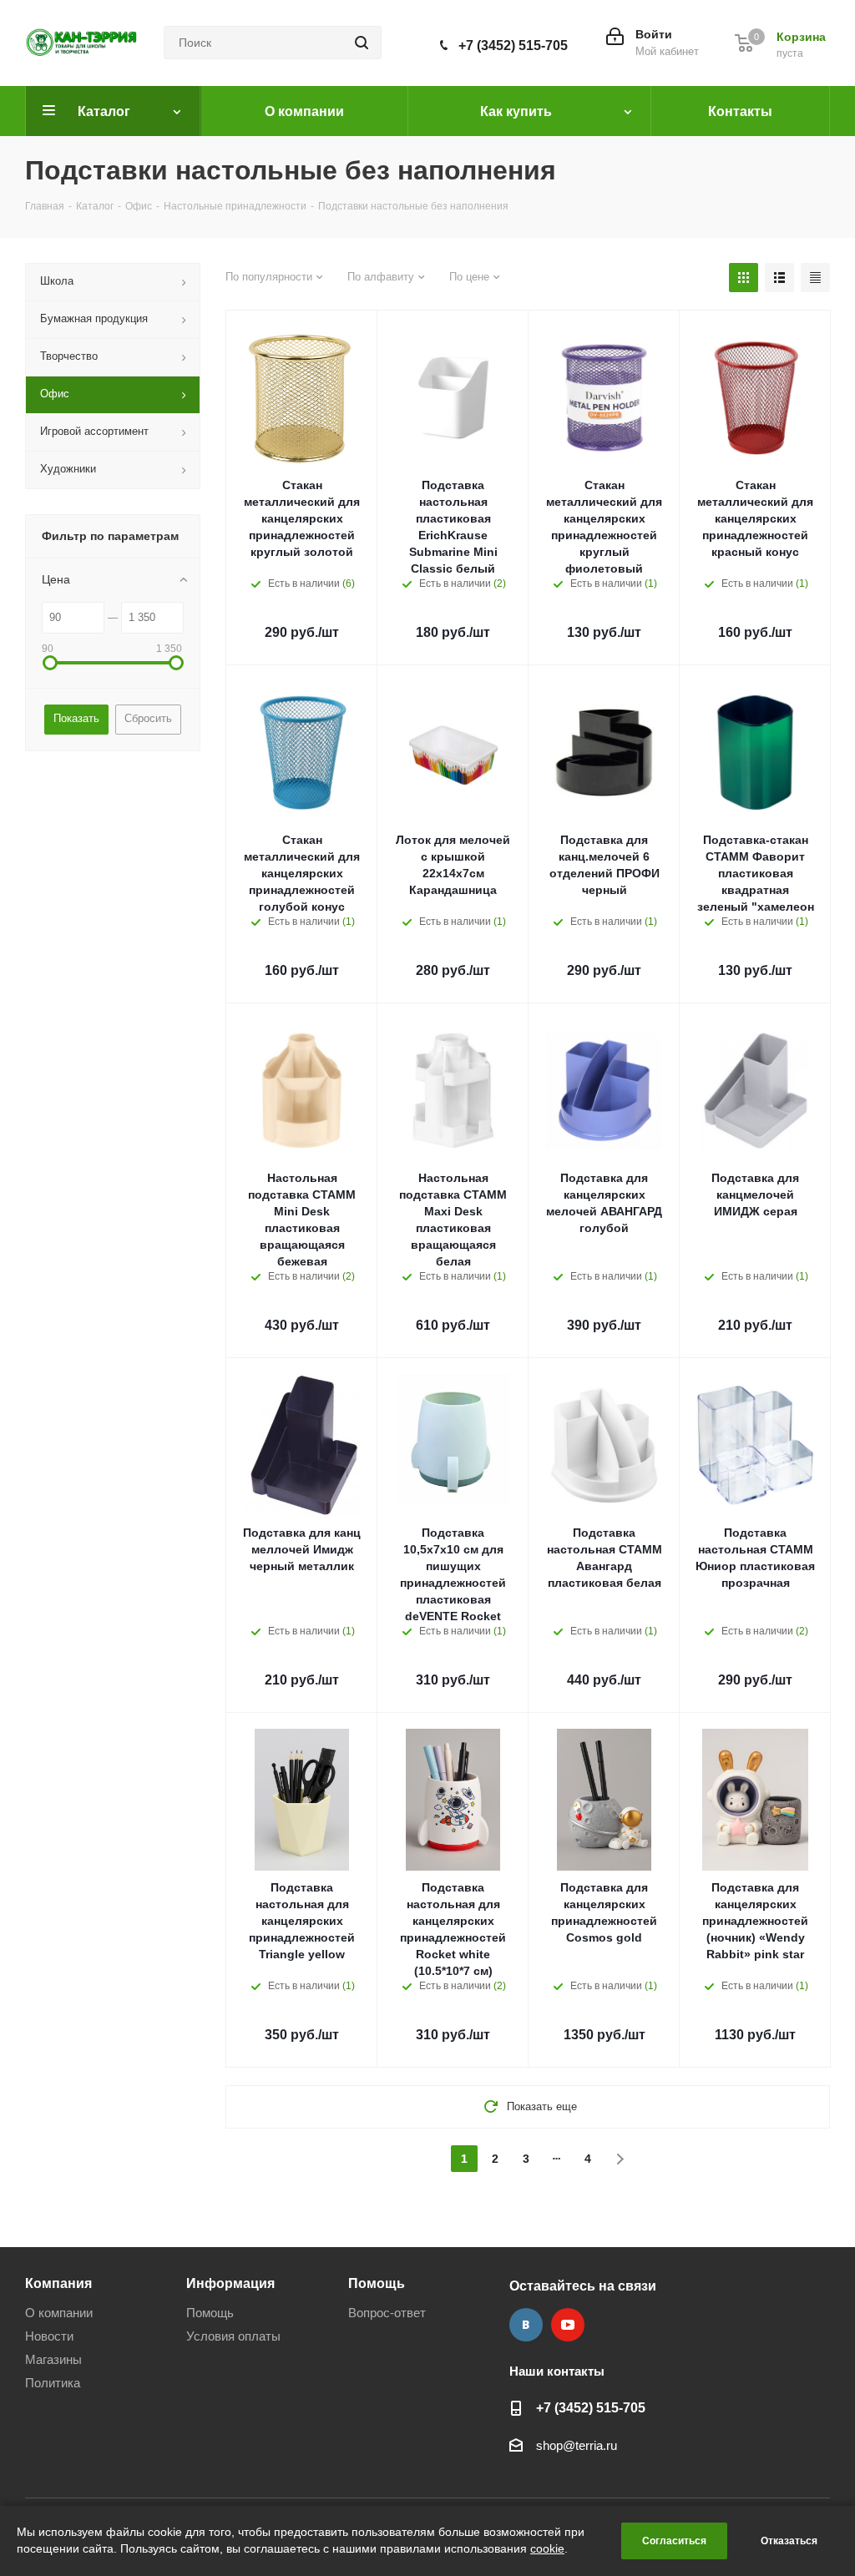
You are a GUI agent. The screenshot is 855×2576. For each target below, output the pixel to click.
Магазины (53, 2359)
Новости (49, 2336)
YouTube (568, 2325)
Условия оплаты (233, 2336)
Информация (230, 2283)
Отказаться (789, 2541)
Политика (53, 2383)
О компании (59, 2313)
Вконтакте (526, 2325)
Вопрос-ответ (387, 2313)
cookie (547, 2548)
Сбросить (148, 718)
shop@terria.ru (577, 2445)
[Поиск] (362, 43)
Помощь (210, 2313)
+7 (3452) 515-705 (513, 45)
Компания (58, 2283)
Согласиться (674, 2541)
